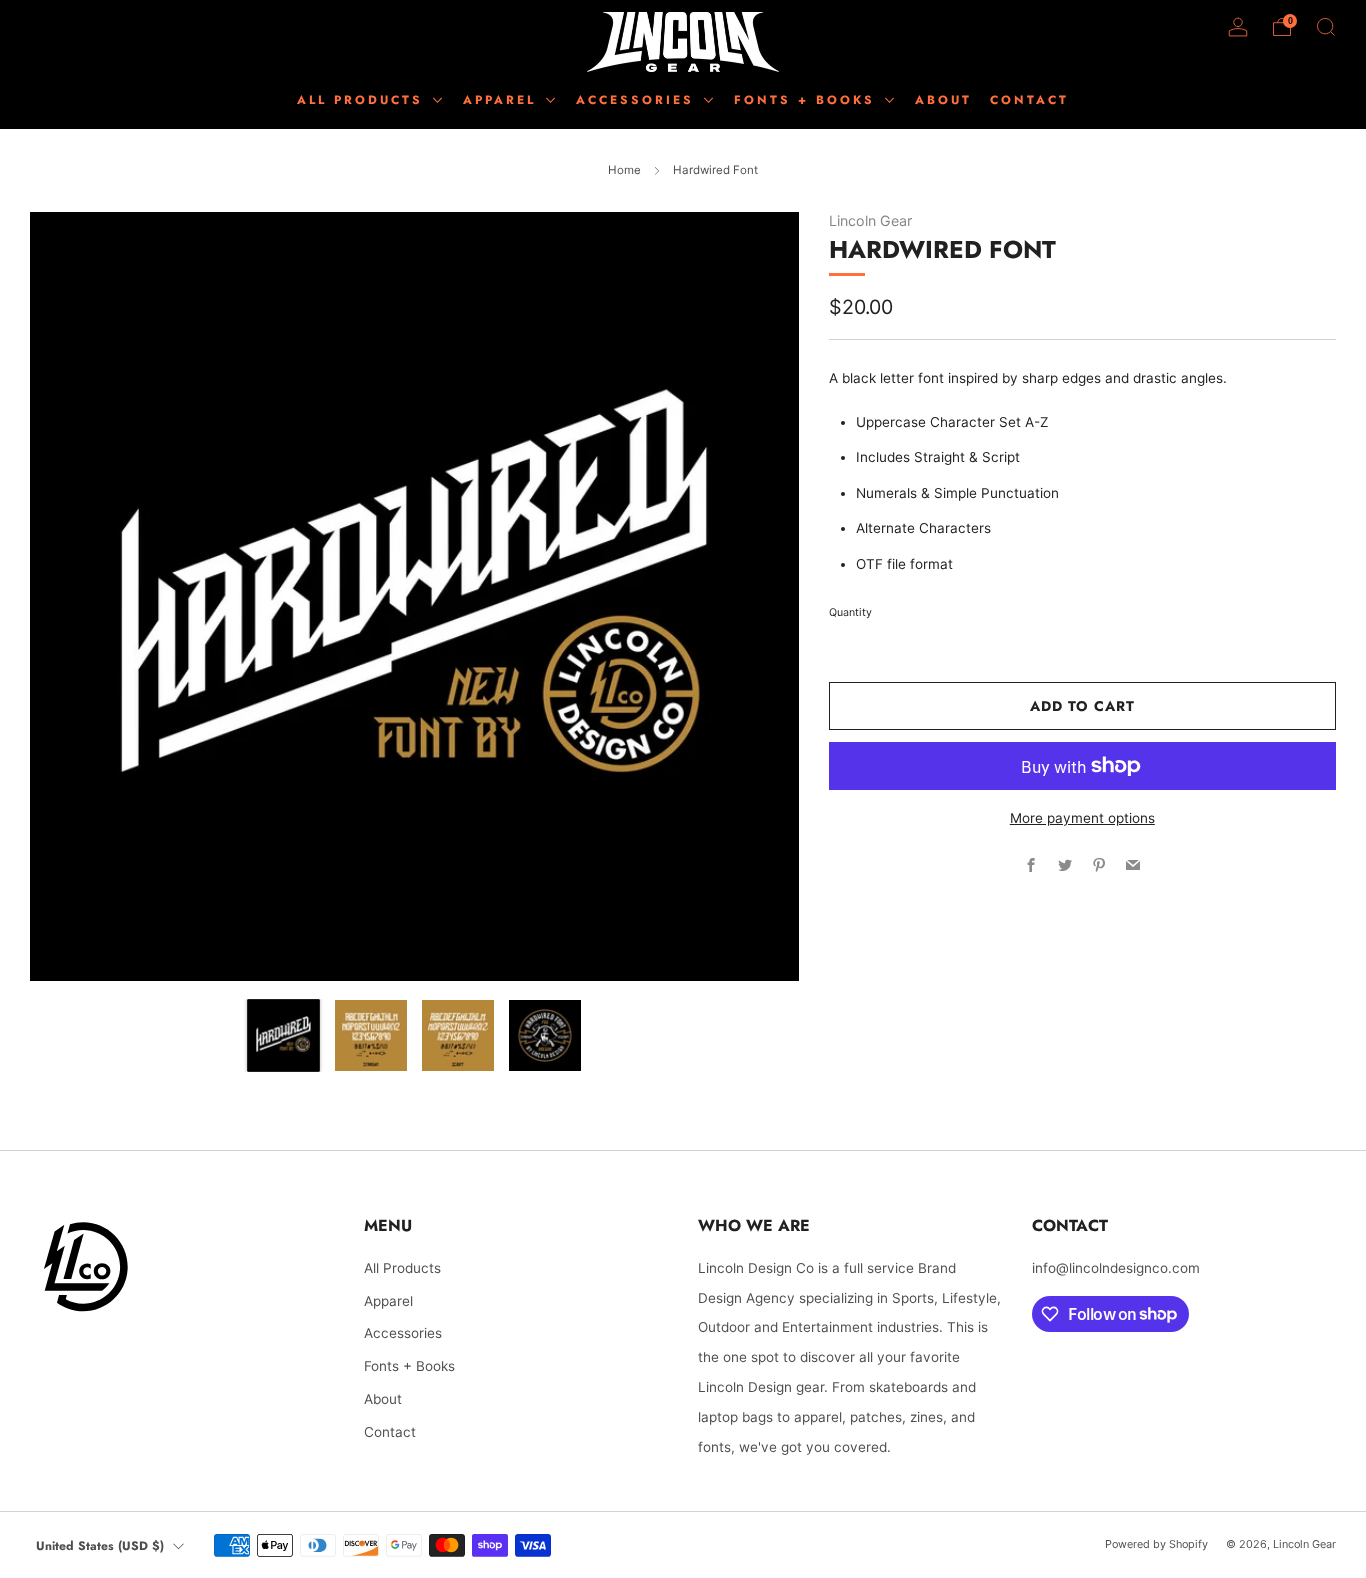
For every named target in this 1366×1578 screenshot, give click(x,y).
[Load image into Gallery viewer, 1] (284, 1036)
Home (624, 170)
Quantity (850, 612)
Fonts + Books (409, 1366)
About (383, 1399)
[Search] (1326, 27)
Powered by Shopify (1156, 1544)
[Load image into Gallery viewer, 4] (545, 1036)
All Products (363, 100)
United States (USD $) (100, 1546)
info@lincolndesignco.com (1116, 1268)
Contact (390, 1432)
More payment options (1082, 818)
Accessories (403, 1333)
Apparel (388, 1301)
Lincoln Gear (870, 220)
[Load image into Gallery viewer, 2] (371, 1036)
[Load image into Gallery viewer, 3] (458, 1036)
